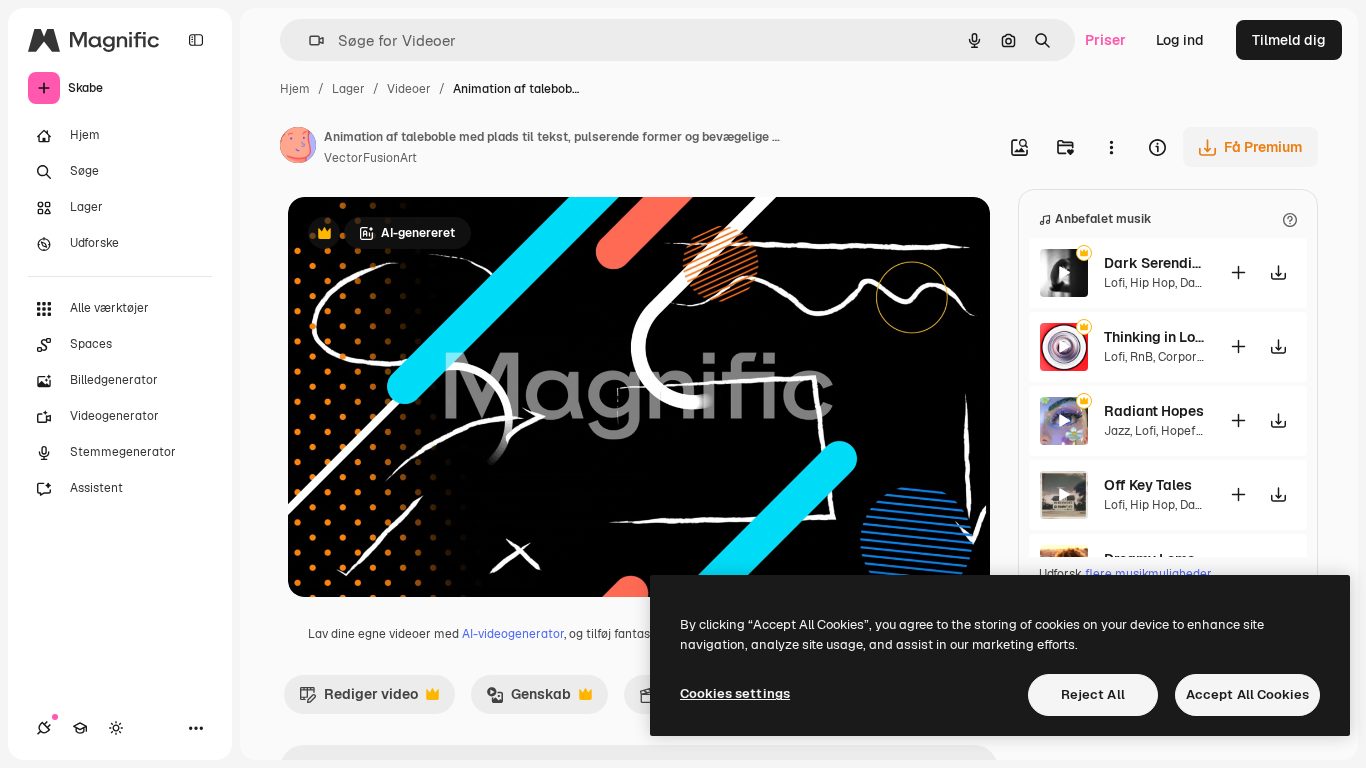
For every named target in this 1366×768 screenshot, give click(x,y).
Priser (1105, 40)
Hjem (295, 89)
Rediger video (358, 699)
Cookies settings (735, 693)
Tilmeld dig (1289, 40)
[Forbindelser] (44, 728)
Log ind (1180, 40)
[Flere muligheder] (1111, 147)
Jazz (1117, 431)
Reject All (1093, 694)
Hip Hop (1152, 283)
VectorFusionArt (370, 158)
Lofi (1114, 283)
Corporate (1187, 357)
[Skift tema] (116, 728)
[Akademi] (80, 728)
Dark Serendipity (1154, 263)
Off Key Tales (1148, 485)
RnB (1141, 357)
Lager (348, 89)
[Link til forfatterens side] (298, 148)
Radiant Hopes (1154, 411)
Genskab (528, 699)
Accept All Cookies (1247, 694)
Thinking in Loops (1154, 337)
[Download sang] (1278, 272)
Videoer (409, 89)
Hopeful (1183, 431)
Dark (1193, 283)
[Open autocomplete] (308, 40)
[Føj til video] (1238, 272)
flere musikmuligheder (1148, 574)
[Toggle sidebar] (196, 40)
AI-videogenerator (513, 634)
